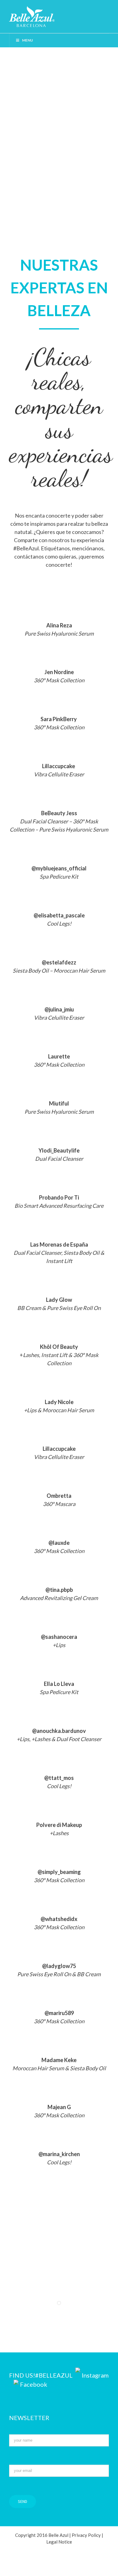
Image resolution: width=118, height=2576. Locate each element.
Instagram (95, 2375)
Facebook (34, 2384)
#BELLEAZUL (54, 2375)
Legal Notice (59, 2542)
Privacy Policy (86, 2535)
